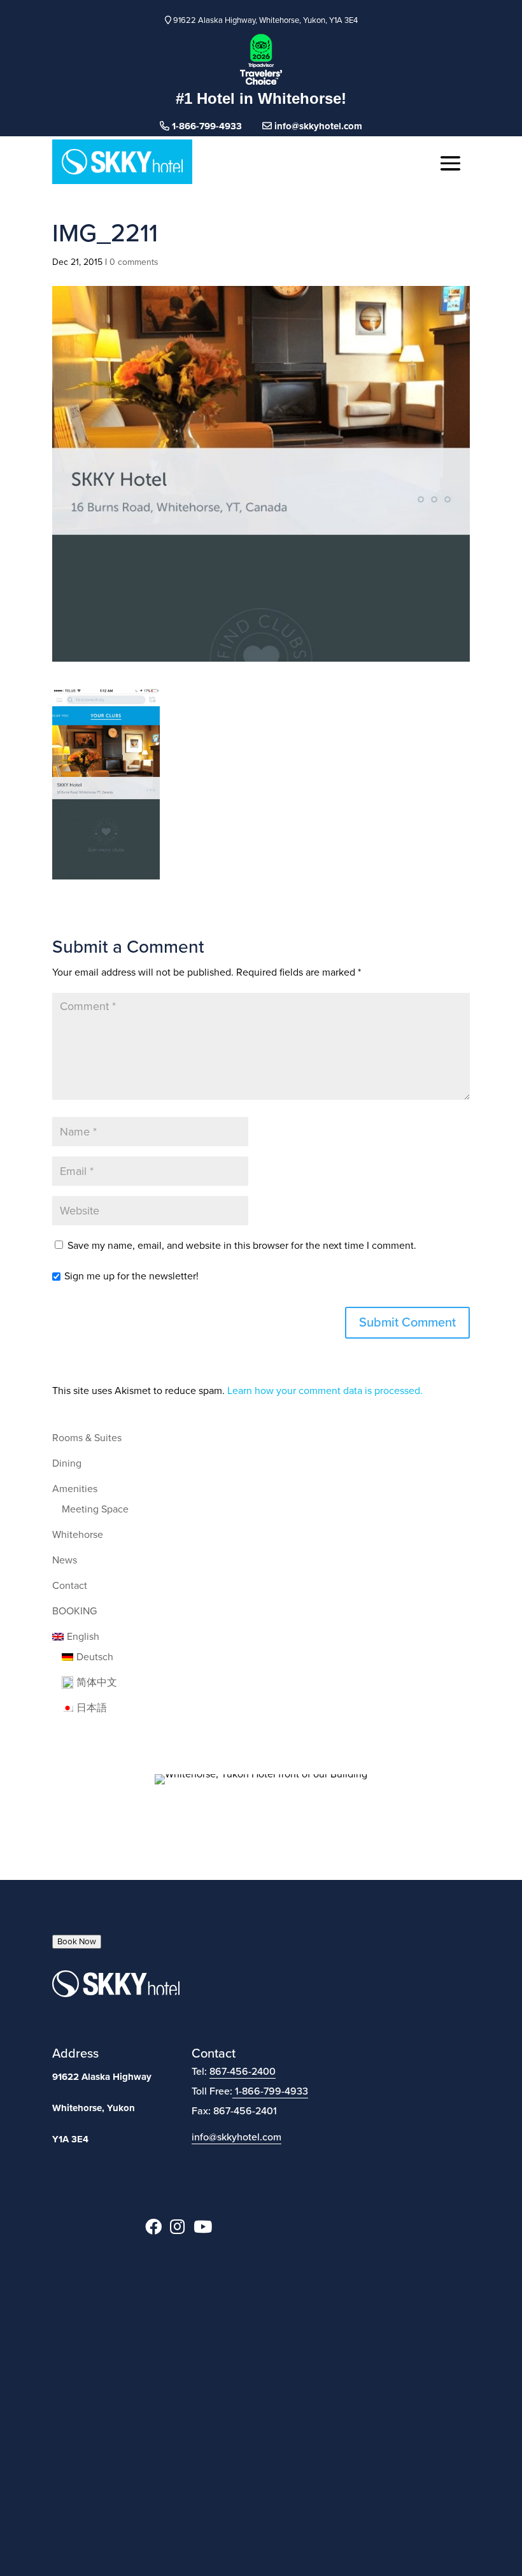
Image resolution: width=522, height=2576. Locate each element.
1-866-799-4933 (272, 2091)
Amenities (75, 1489)
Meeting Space (95, 1509)
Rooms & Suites (87, 1438)
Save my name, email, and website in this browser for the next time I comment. (242, 1246)
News (65, 1560)
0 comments (134, 262)
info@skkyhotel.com (317, 126)
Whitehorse (78, 1535)
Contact (70, 1586)
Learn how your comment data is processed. (325, 1391)
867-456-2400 (243, 2072)
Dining (67, 1463)
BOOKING (74, 1611)
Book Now (77, 1942)
